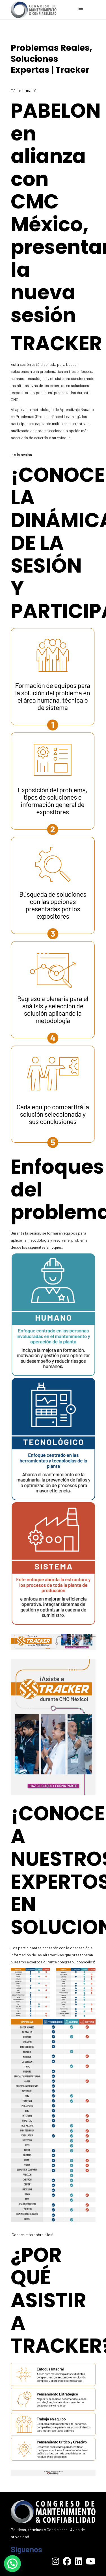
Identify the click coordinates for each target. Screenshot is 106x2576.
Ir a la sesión (21, 455)
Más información (25, 90)
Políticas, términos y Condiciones (39, 2530)
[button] (12, 2564)
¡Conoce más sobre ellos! (32, 2235)
